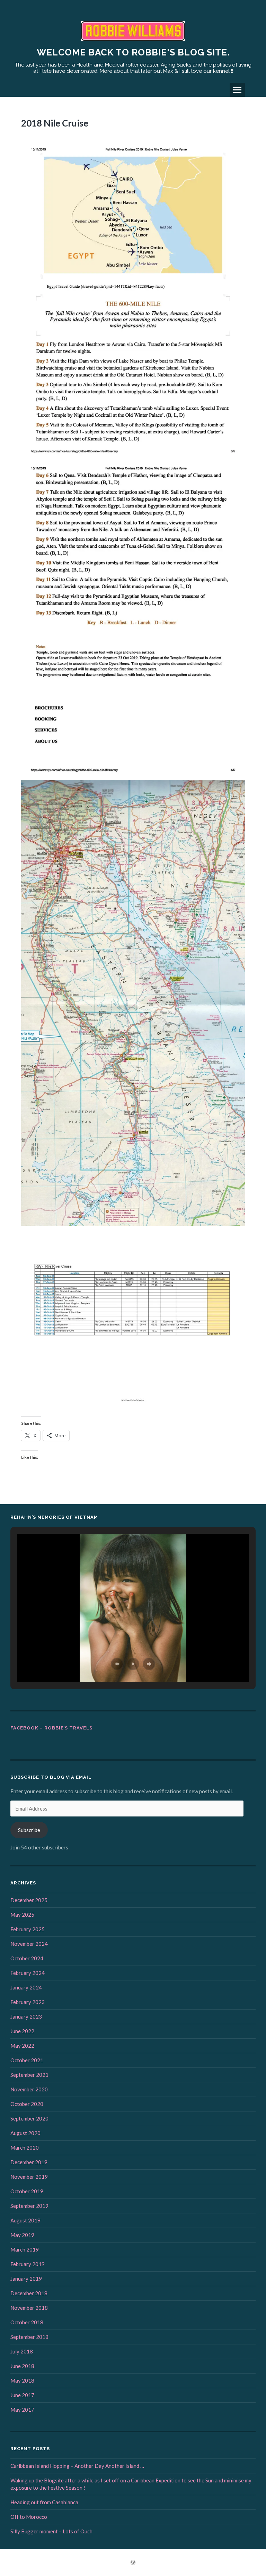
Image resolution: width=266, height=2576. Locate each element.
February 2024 (28, 1973)
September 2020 (29, 2118)
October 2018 (27, 2322)
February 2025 (28, 1929)
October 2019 (27, 2191)
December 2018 (29, 2293)
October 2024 (27, 1958)
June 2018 (22, 2366)
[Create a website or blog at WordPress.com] (133, 2563)
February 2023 (28, 2002)
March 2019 (25, 2249)
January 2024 (26, 1987)
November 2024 (29, 1944)
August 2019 (25, 2220)
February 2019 (28, 2264)
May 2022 (22, 2046)
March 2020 (25, 2148)
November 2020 (29, 2089)
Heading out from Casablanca (44, 2502)
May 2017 (22, 2410)
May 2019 (22, 2235)
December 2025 (29, 1900)
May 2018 (22, 2380)
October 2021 (27, 2060)
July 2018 (22, 2351)
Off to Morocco (29, 2517)
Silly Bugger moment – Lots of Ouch (51, 2531)
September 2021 (29, 2075)
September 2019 (29, 2206)
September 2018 (29, 2337)
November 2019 (29, 2177)
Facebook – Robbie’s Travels (51, 1728)
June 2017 (22, 2395)
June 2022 (22, 2031)
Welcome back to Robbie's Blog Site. (133, 52)
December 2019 (29, 2162)
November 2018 (29, 2308)
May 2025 (22, 1915)
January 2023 (26, 2016)
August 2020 (25, 2133)
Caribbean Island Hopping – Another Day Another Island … (77, 2466)
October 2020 (27, 2104)
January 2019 (26, 2279)
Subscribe (29, 1830)
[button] (117, 1664)
